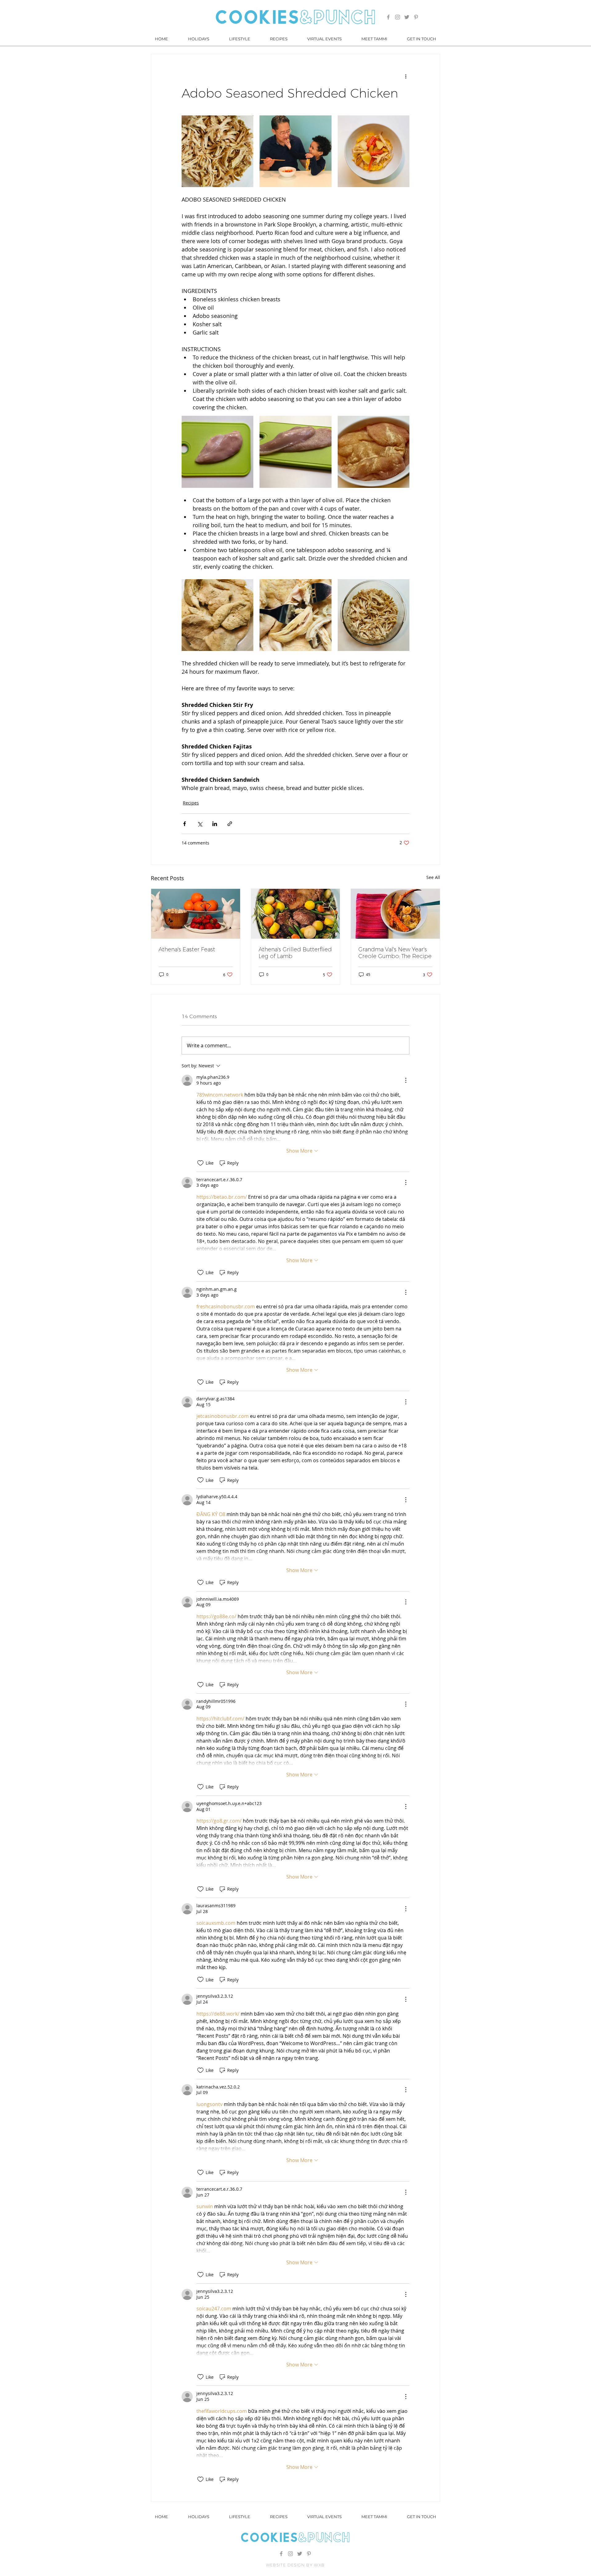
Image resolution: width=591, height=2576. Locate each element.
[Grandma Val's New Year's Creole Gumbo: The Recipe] (395, 914)
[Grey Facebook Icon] (388, 17)
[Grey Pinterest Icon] (416, 17)
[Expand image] (217, 151)
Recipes (191, 803)
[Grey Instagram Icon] (398, 17)
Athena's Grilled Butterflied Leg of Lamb (295, 953)
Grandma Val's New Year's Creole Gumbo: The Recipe (395, 953)
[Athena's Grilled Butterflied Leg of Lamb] (296, 914)
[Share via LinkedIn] (215, 824)
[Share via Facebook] (185, 824)
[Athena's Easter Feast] (196, 914)
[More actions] (406, 76)
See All (433, 877)
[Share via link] (230, 824)
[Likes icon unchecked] (200, 1163)
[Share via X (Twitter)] (200, 824)
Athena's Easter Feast (187, 949)
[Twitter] (407, 17)
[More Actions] (406, 1080)
